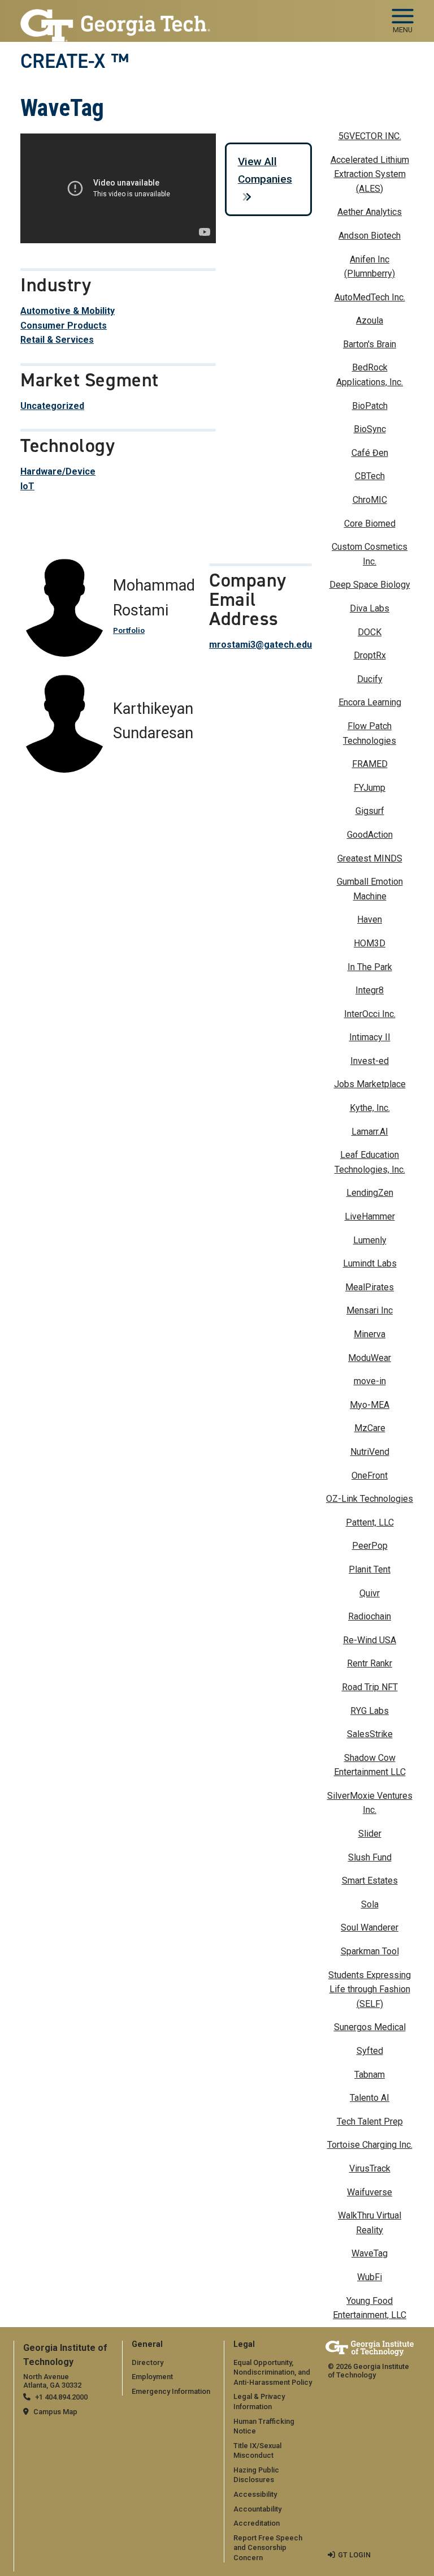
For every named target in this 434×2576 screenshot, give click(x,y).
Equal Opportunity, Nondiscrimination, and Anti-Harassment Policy (273, 2372)
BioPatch (370, 406)
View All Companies (265, 170)
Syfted (370, 2051)
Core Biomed (370, 524)
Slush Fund (370, 1857)
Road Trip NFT (370, 1687)
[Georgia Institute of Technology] (115, 16)
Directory (147, 2362)
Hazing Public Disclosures (256, 2475)
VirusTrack (370, 2168)
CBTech (370, 476)
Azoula (370, 320)
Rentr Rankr (370, 1663)
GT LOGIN (354, 2555)
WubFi (370, 2277)
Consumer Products (64, 326)
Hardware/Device (58, 471)
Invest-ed (370, 1061)
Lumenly (370, 1240)
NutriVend (370, 1452)
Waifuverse (370, 2192)
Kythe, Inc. (370, 1108)
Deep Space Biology (370, 585)
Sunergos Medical (370, 2027)
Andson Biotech (370, 236)
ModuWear (370, 1358)
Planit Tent (370, 1569)
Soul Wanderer (370, 1927)
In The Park (370, 967)
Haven (370, 919)
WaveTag (370, 2253)
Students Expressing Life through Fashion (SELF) (370, 1989)
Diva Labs (370, 608)
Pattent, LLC (370, 1522)
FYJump (370, 788)
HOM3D (370, 943)
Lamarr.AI (370, 1132)
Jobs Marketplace (370, 1084)
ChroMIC (370, 500)
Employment (152, 2377)
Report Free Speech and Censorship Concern (268, 2548)
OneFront (370, 1476)
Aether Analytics (370, 212)
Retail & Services (57, 340)
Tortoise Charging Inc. (370, 2145)
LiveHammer (370, 1216)
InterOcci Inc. (370, 1014)
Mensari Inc (370, 1310)
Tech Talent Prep (370, 2121)
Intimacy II (370, 1037)
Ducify (370, 679)
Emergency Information (171, 2391)
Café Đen (370, 453)
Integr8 (370, 990)
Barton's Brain (370, 344)
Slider (370, 1834)
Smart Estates (370, 1881)
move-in (370, 1381)
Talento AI (370, 2098)
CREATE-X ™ (75, 61)
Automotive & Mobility (68, 311)
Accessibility (255, 2494)
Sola (370, 1904)
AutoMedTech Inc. (370, 297)
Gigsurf (370, 811)
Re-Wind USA (370, 1640)
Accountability (257, 2509)
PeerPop (370, 1546)
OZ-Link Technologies (370, 1499)
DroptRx (370, 655)
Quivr (370, 1593)
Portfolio (129, 630)
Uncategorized (52, 406)
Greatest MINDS (370, 858)
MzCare (370, 1428)
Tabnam (370, 2075)
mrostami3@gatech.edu (261, 645)
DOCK (370, 632)
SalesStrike (370, 1734)
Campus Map (55, 2412)
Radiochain (370, 1616)
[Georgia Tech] (370, 2348)
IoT (27, 486)
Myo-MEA (370, 1405)
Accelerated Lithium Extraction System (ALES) (370, 174)
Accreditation (257, 2523)
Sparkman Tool (370, 1951)
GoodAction (370, 835)
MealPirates (370, 1287)
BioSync (370, 429)
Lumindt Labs (370, 1263)
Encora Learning (370, 702)
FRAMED (370, 764)
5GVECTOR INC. (370, 136)
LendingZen (370, 1193)
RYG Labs (370, 1711)
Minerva (370, 1334)
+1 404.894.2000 (61, 2397)
